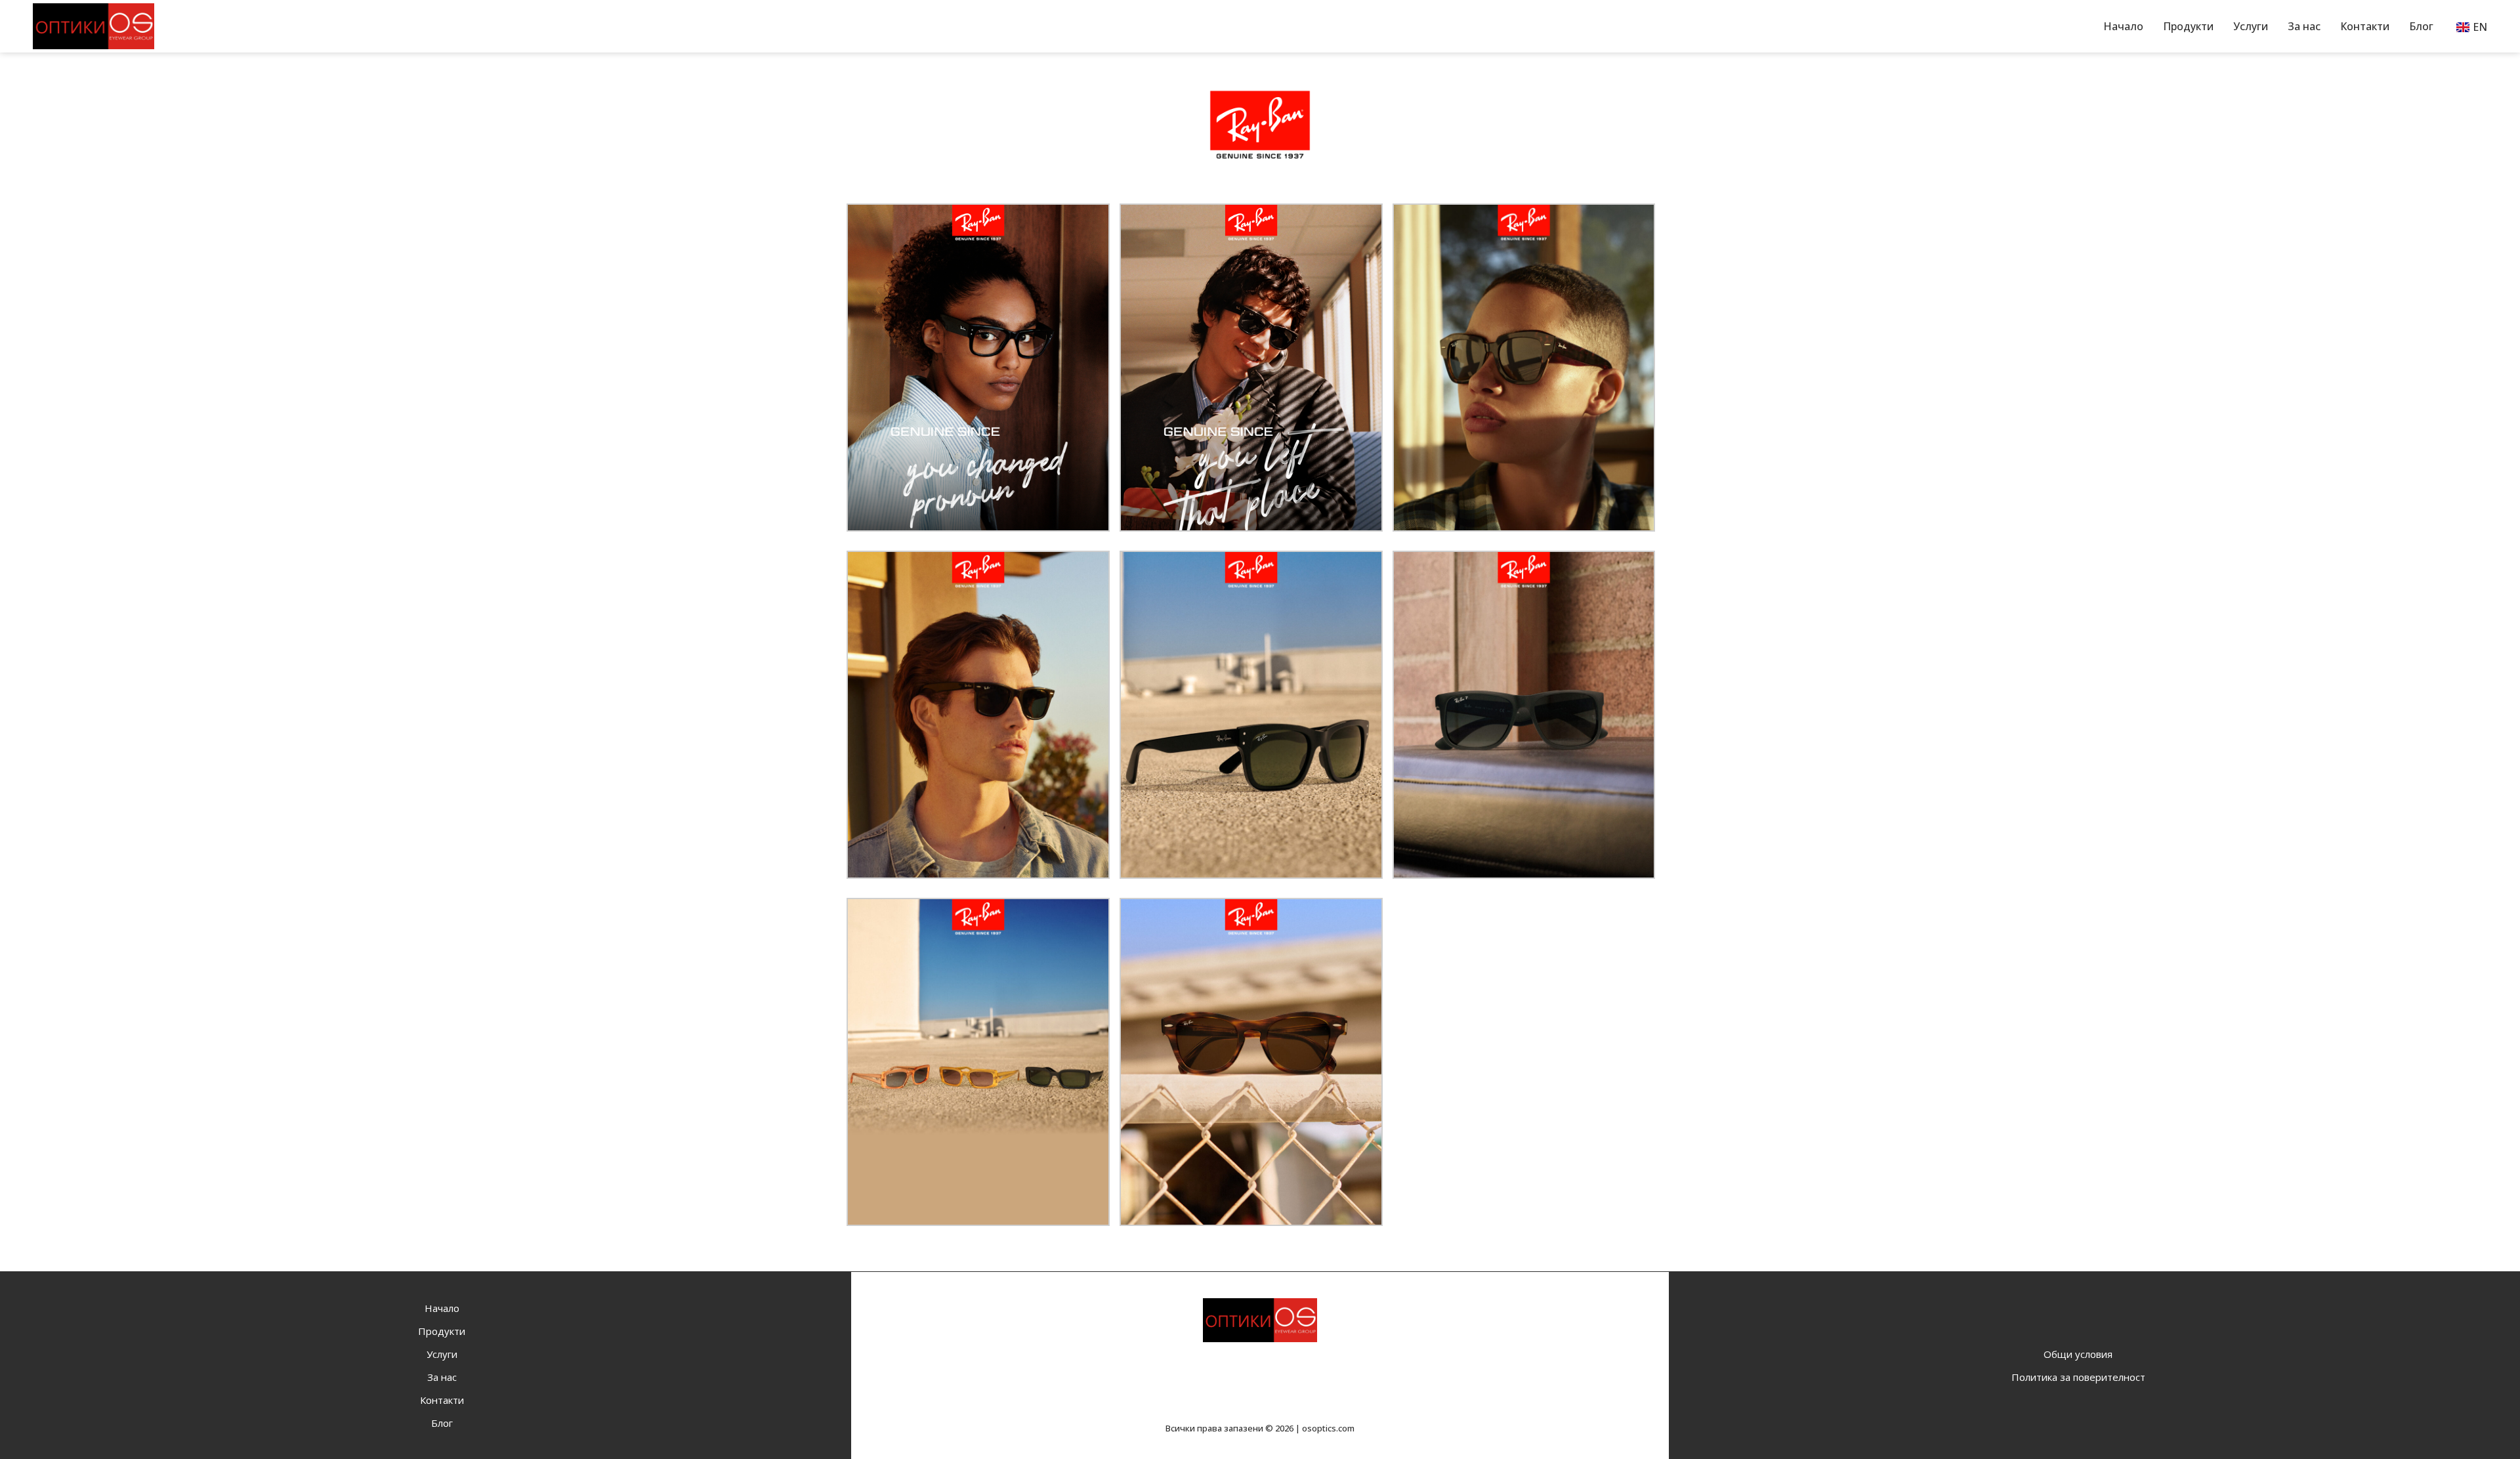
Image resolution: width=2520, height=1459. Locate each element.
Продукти (2188, 26)
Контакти (2365, 26)
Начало (2123, 26)
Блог (2421, 26)
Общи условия (2078, 1354)
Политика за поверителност (2078, 1377)
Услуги (2251, 26)
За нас (2304, 26)
